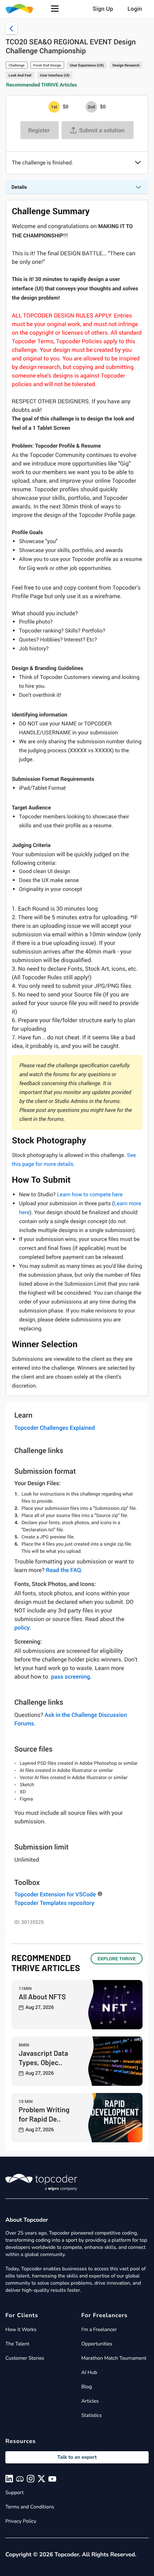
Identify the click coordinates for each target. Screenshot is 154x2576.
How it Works (21, 2329)
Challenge (17, 65)
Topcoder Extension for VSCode (55, 1894)
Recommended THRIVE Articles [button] (42, 85)
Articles (90, 2401)
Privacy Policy (21, 2521)
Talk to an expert (77, 2457)
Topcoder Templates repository (54, 1903)
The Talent (17, 2344)
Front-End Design (47, 65)
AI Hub (89, 2372)
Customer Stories (25, 2358)
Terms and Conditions (30, 2507)
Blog (87, 2387)
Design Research (126, 65)
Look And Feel (20, 75)
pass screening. (71, 1676)
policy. (23, 1627)
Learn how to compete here (90, 1195)
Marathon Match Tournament (114, 2358)
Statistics (92, 2415)
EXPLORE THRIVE (117, 1959)
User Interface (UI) (55, 75)
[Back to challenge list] (11, 29)
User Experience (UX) (87, 65)
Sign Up (103, 9)
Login (135, 9)
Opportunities (97, 2344)
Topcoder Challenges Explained (55, 1428)
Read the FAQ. (64, 1570)
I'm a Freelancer (99, 2329)
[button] (55, 9)
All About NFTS (42, 1996)
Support (15, 2493)
